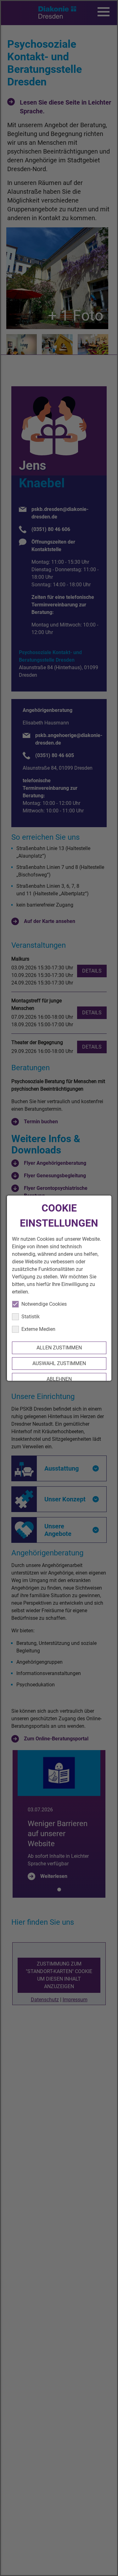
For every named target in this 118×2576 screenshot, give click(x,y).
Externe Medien (38, 1329)
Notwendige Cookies (44, 1304)
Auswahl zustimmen (59, 1363)
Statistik (30, 1317)
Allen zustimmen (59, 1348)
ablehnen (59, 1379)
